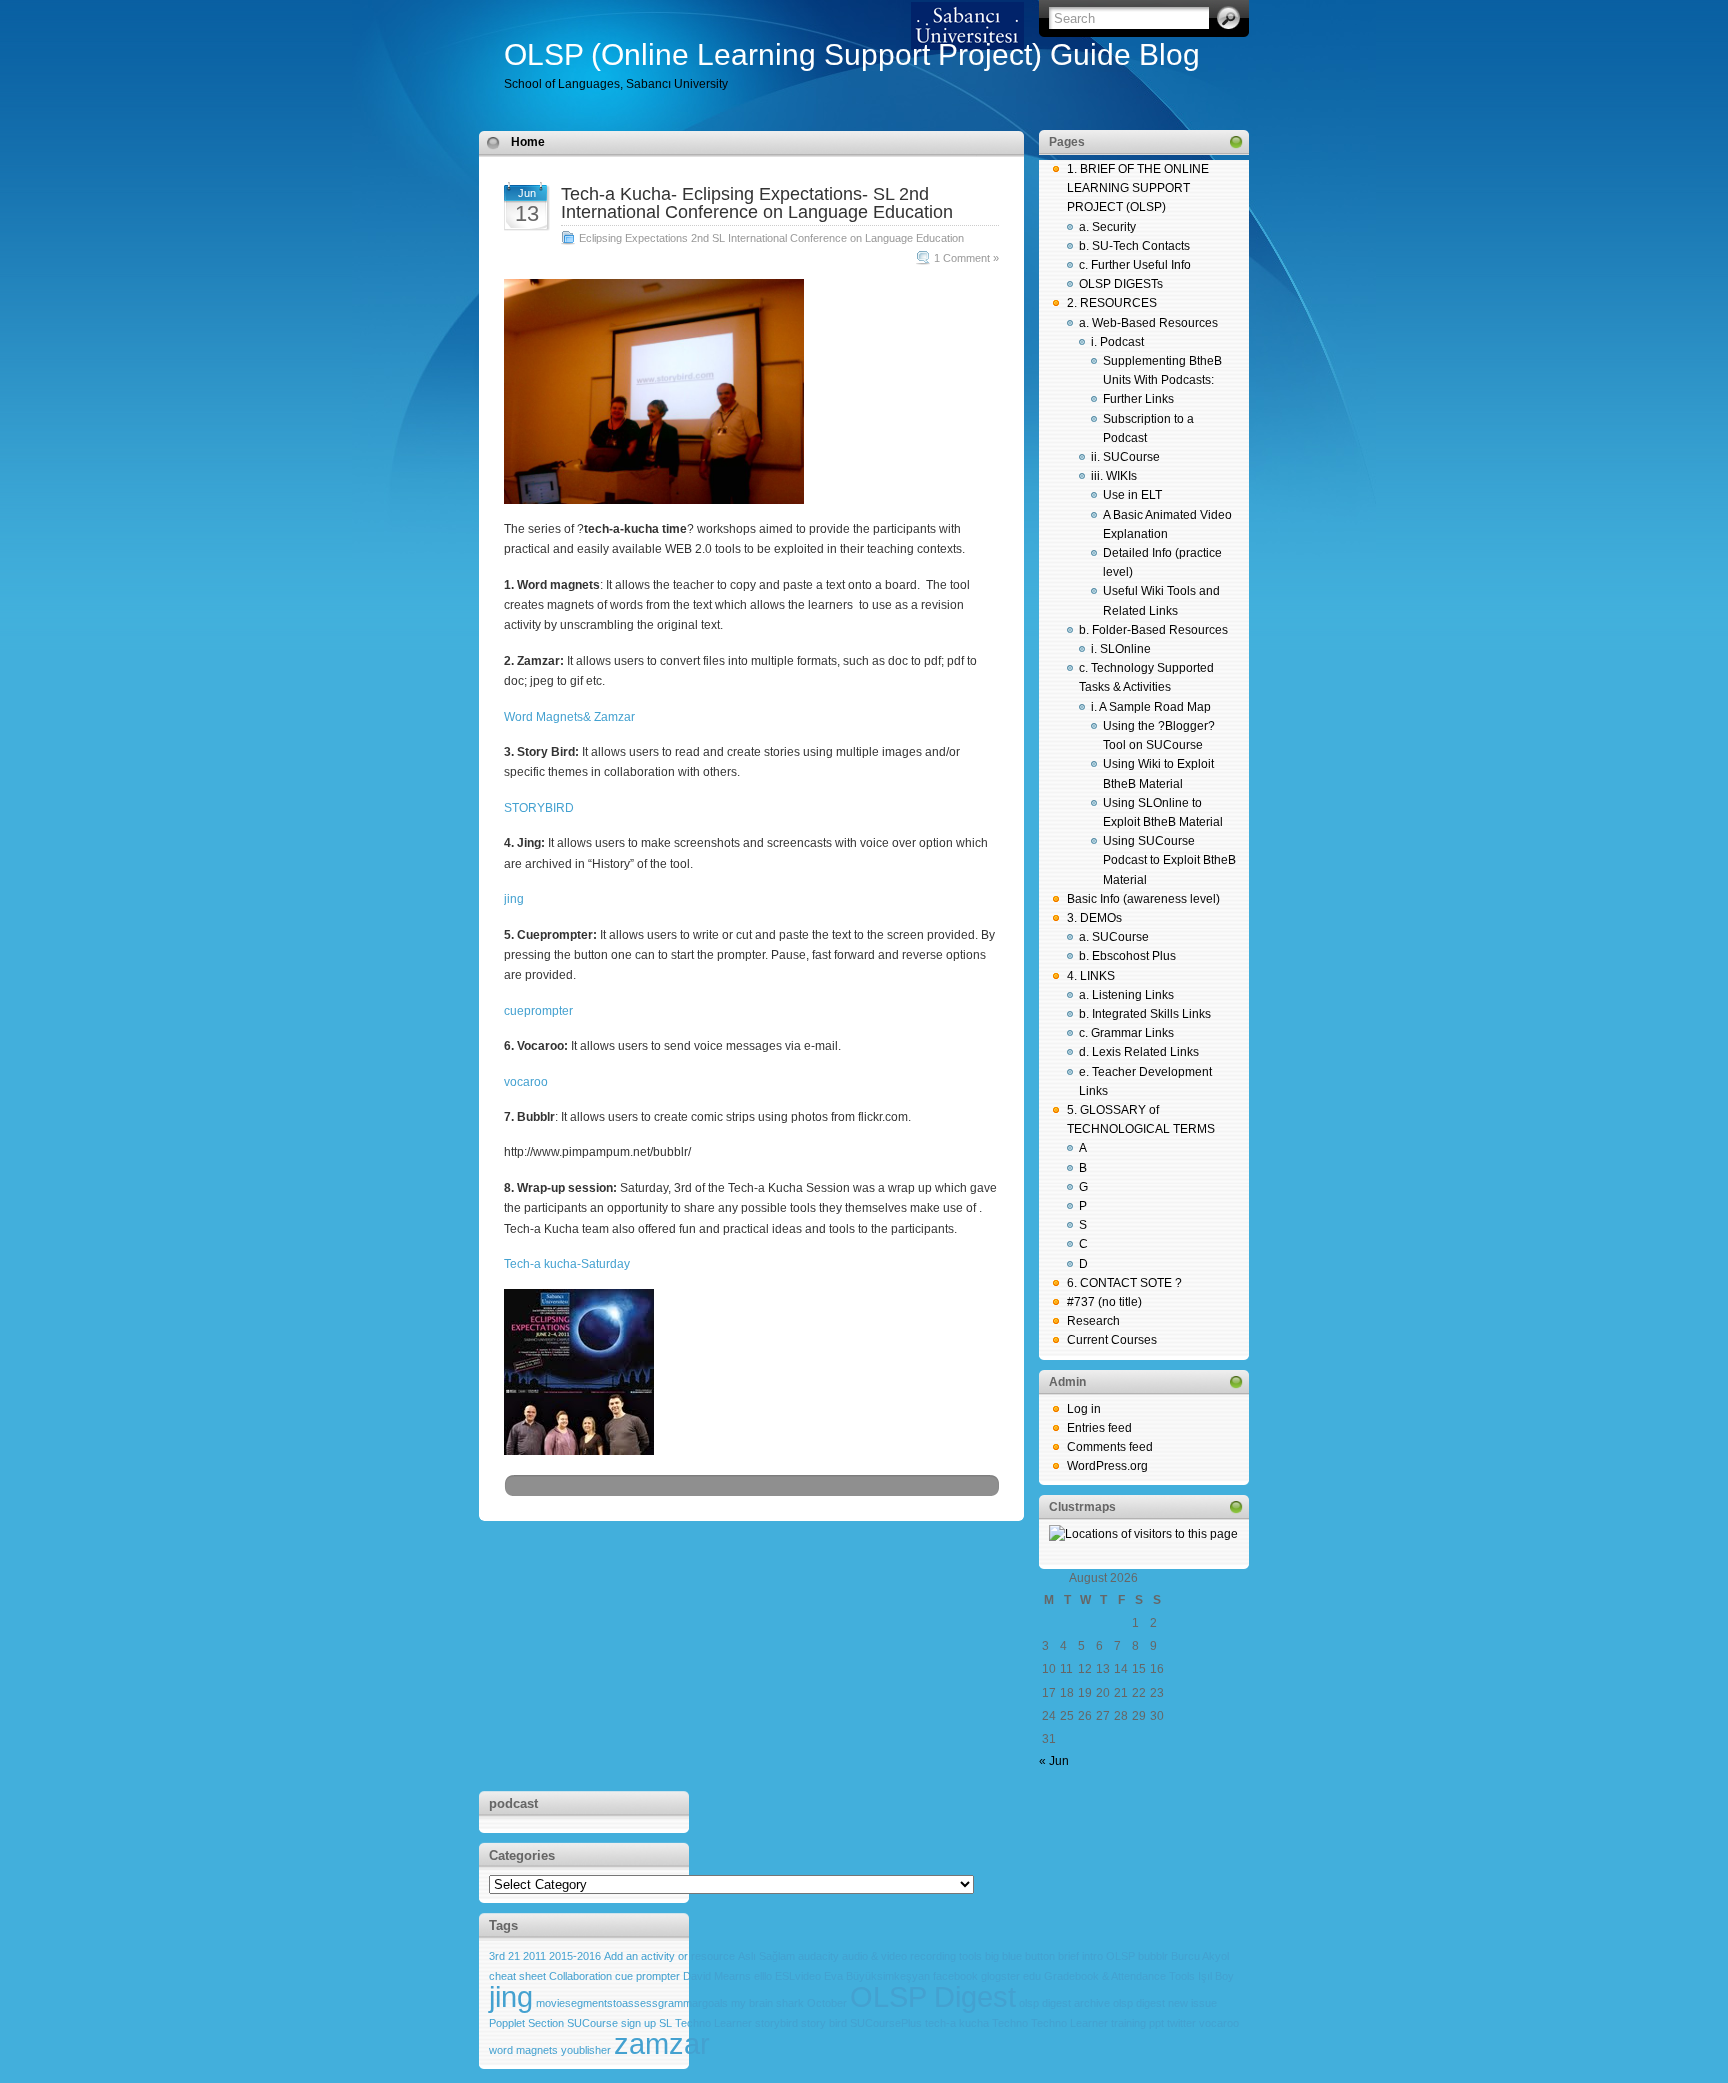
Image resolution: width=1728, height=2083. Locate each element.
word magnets (523, 2050)
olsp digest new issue (1165, 2003)
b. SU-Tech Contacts (1134, 246)
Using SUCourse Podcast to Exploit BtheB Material (1169, 860)
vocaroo (526, 1082)
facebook (955, 1976)
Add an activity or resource (669, 1956)
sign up (638, 2023)
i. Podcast (1117, 342)
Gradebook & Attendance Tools (1119, 1976)
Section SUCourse (573, 2023)
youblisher (586, 2050)
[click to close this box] (1236, 142)
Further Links (1138, 399)
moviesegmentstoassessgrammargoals (632, 2003)
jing (514, 899)
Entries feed (1099, 1428)
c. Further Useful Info (1135, 265)
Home (528, 142)
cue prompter (647, 1976)
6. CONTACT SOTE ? (1124, 1283)
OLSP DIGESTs (1121, 284)
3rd (497, 1956)
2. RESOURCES (1112, 303)
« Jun (1054, 1761)
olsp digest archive (1064, 2003)
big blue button (1020, 1956)
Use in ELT (1132, 495)
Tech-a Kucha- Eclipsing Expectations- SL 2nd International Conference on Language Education (757, 203)
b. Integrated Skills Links (1145, 1014)
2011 (534, 1956)
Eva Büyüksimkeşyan (877, 1976)
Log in (1084, 1409)
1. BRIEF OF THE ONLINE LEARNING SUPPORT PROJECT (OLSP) (1138, 188)
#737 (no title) (1104, 1302)
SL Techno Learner (705, 2023)
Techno (1010, 2023)
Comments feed (1110, 1447)
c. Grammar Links (1126, 1033)
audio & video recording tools (912, 1956)
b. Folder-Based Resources (1153, 630)
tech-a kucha (957, 2023)
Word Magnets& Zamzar (569, 717)
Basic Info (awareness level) (1143, 899)
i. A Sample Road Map (1151, 707)
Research (1093, 1321)
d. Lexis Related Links (1139, 1052)
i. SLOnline (1121, 649)
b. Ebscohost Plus (1127, 956)
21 (514, 1956)
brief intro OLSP (1096, 1956)
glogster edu (1011, 1976)
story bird (824, 2023)
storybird (776, 2023)
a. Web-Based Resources (1148, 323)
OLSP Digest (933, 1996)
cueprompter (538, 1011)
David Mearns (717, 1976)
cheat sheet (517, 1976)
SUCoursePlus (886, 2023)
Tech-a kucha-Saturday (567, 1264)
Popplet (507, 2023)
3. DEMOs (1094, 918)
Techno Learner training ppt (1097, 2023)
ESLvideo (798, 1976)
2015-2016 (575, 1956)
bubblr (1153, 1956)
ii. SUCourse (1125, 457)
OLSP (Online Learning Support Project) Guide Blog (852, 54)
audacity (818, 1956)
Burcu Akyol (1200, 1956)
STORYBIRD (539, 808)
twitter (1181, 2023)
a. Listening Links (1126, 995)
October (827, 2003)
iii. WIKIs (1114, 476)
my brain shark (767, 2003)
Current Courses (1112, 1340)
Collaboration (580, 1976)
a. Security (1107, 227)
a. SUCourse (1114, 937)
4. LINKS (1091, 976)
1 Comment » (966, 258)
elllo (763, 1976)
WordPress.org (1107, 1466)
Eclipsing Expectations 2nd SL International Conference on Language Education (771, 238)
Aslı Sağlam (766, 1956)
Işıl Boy (1216, 1976)
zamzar (662, 2043)
